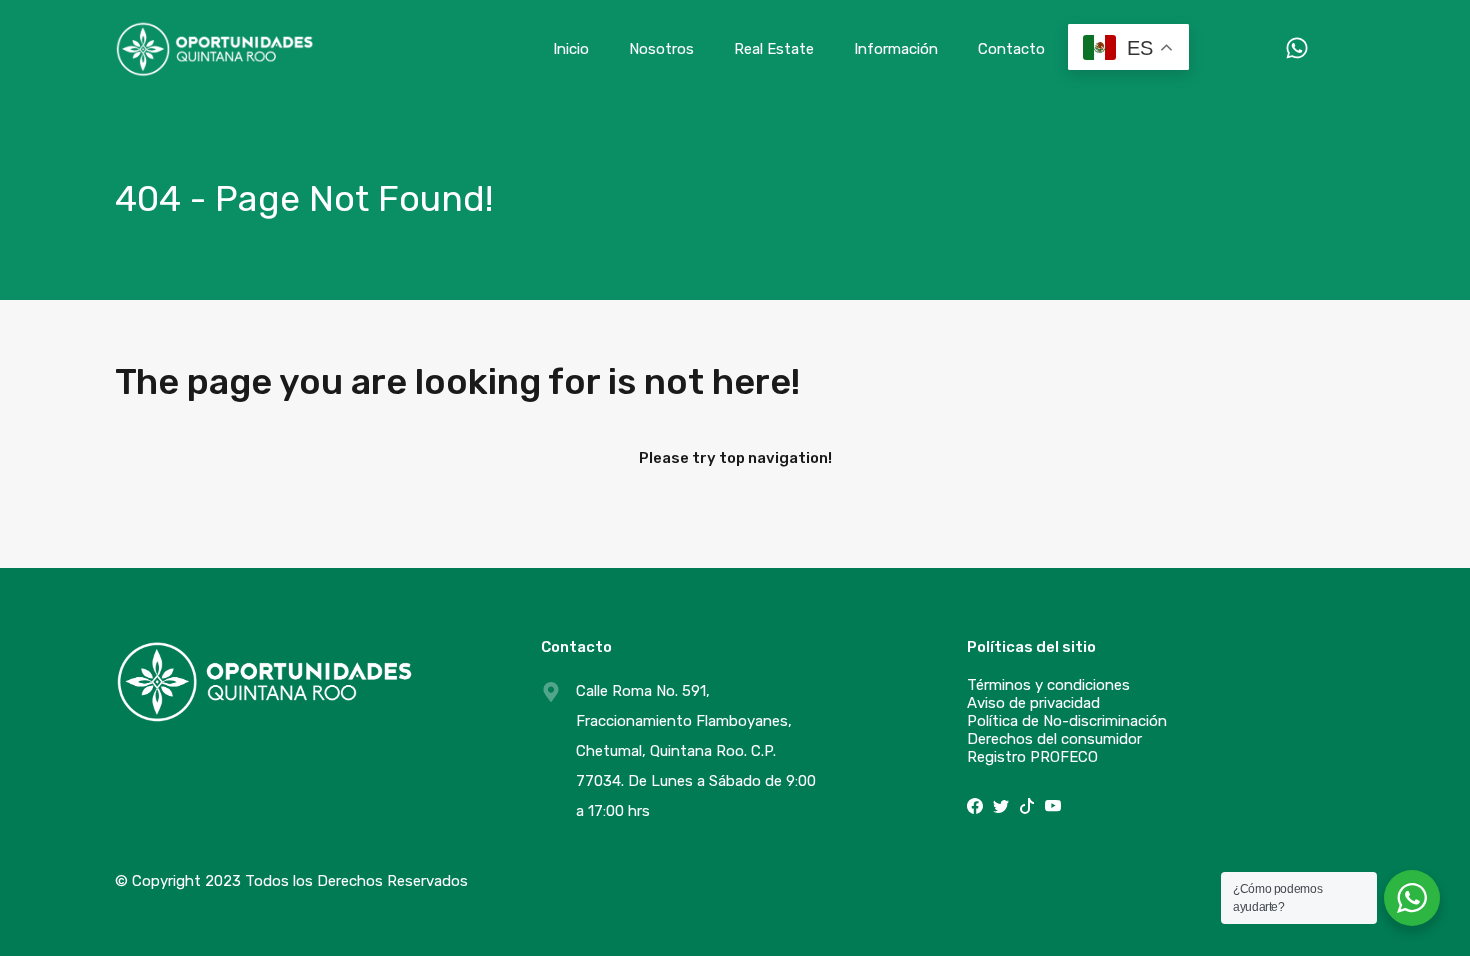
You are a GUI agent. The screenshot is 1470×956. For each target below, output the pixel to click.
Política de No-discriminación (1067, 721)
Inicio (571, 49)
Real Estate (774, 49)
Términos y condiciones (1048, 685)
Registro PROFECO (1032, 757)
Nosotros (661, 49)
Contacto (1011, 49)
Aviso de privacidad (1033, 703)
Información (896, 49)
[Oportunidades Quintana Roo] (215, 69)
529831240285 (1277, 48)
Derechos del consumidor (1054, 739)
